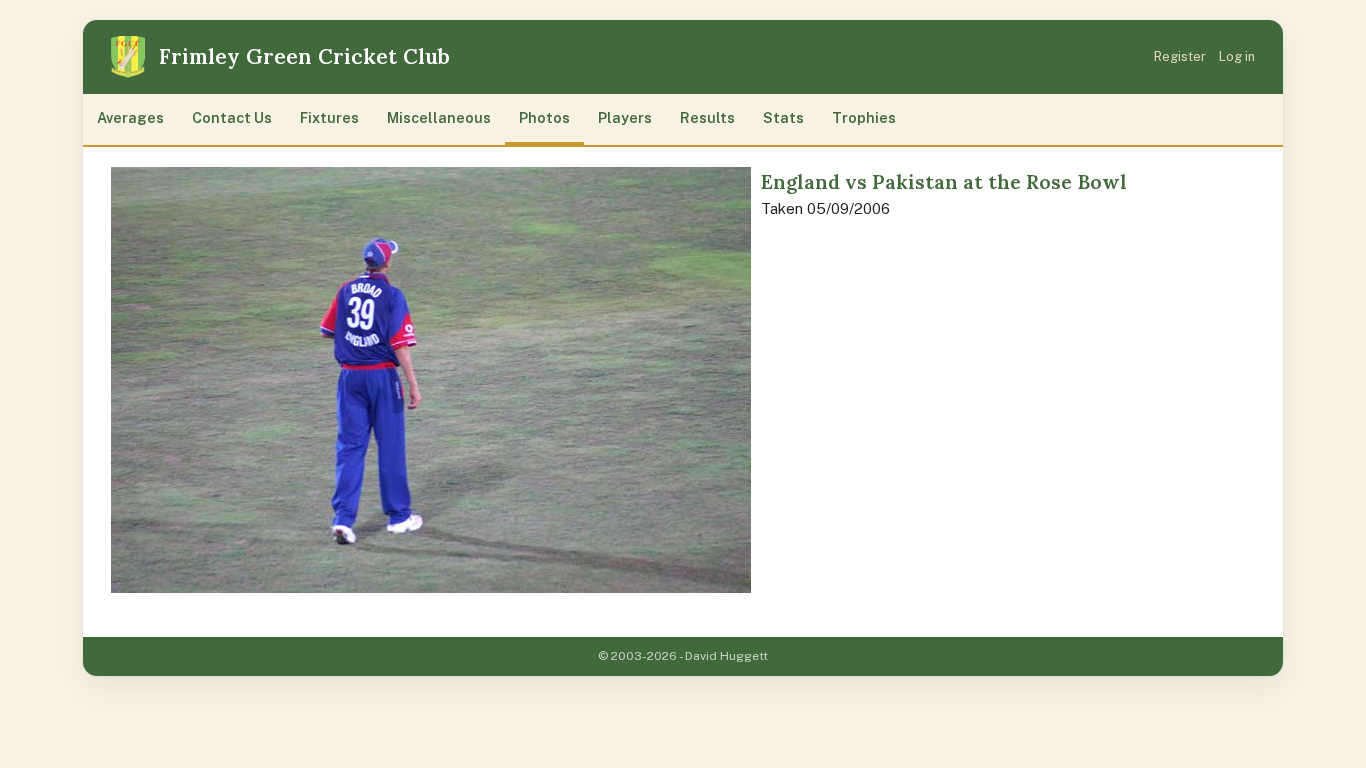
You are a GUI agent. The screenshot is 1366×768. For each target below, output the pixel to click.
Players (625, 117)
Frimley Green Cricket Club (304, 56)
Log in (1237, 56)
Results (707, 117)
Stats (783, 117)
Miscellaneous (439, 117)
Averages (130, 117)
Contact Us (232, 117)
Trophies (864, 117)
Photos (544, 117)
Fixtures (329, 117)
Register (1180, 56)
